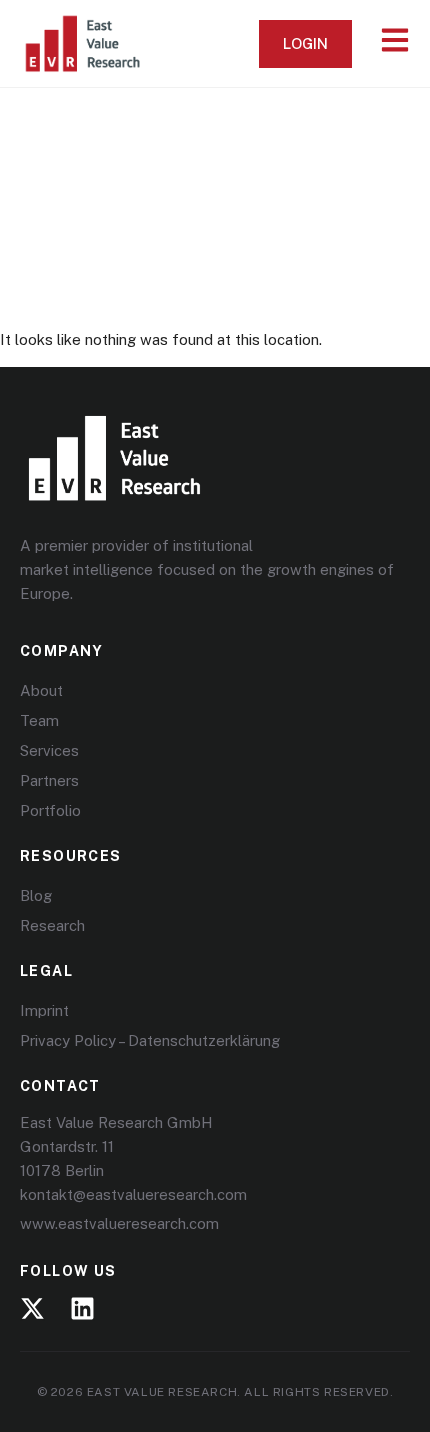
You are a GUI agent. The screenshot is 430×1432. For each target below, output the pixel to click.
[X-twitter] (32, 1308)
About (41, 690)
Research (52, 925)
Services (49, 750)
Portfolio (50, 810)
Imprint (44, 1010)
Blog (36, 895)
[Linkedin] (82, 1308)
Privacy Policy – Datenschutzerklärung (150, 1040)
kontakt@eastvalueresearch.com (133, 1194)
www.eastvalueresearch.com (119, 1223)
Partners (49, 780)
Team (39, 720)
